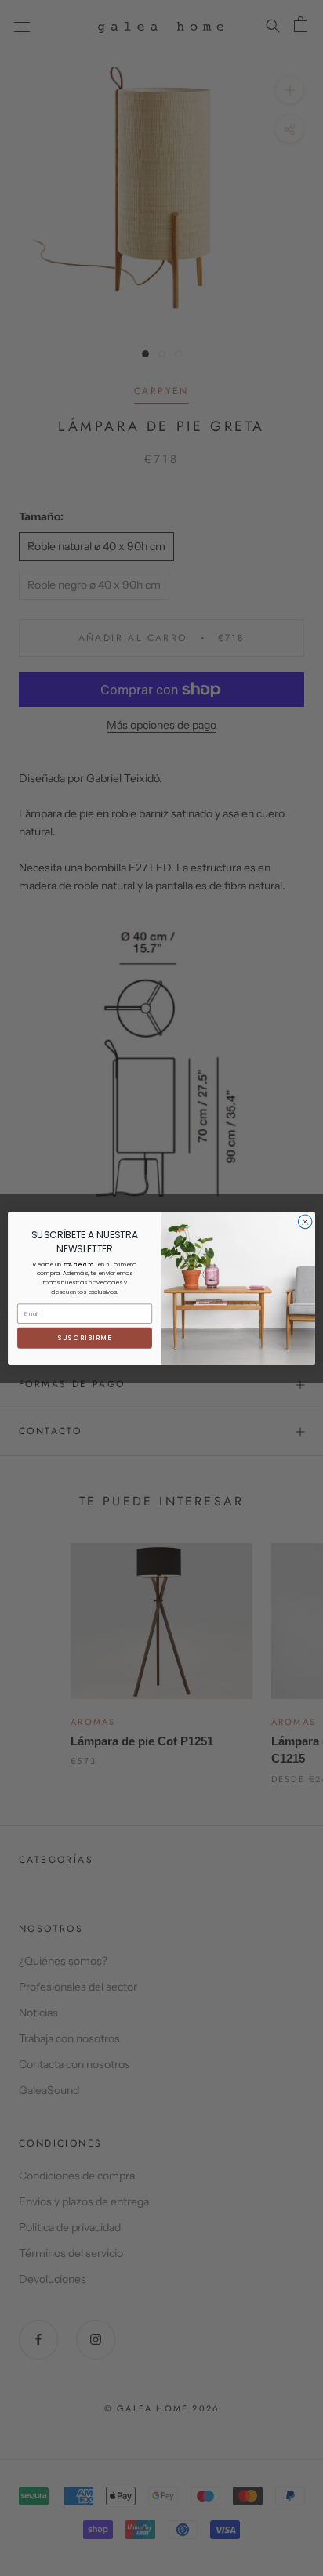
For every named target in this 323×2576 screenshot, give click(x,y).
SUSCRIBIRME (85, 1338)
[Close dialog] (305, 1222)
